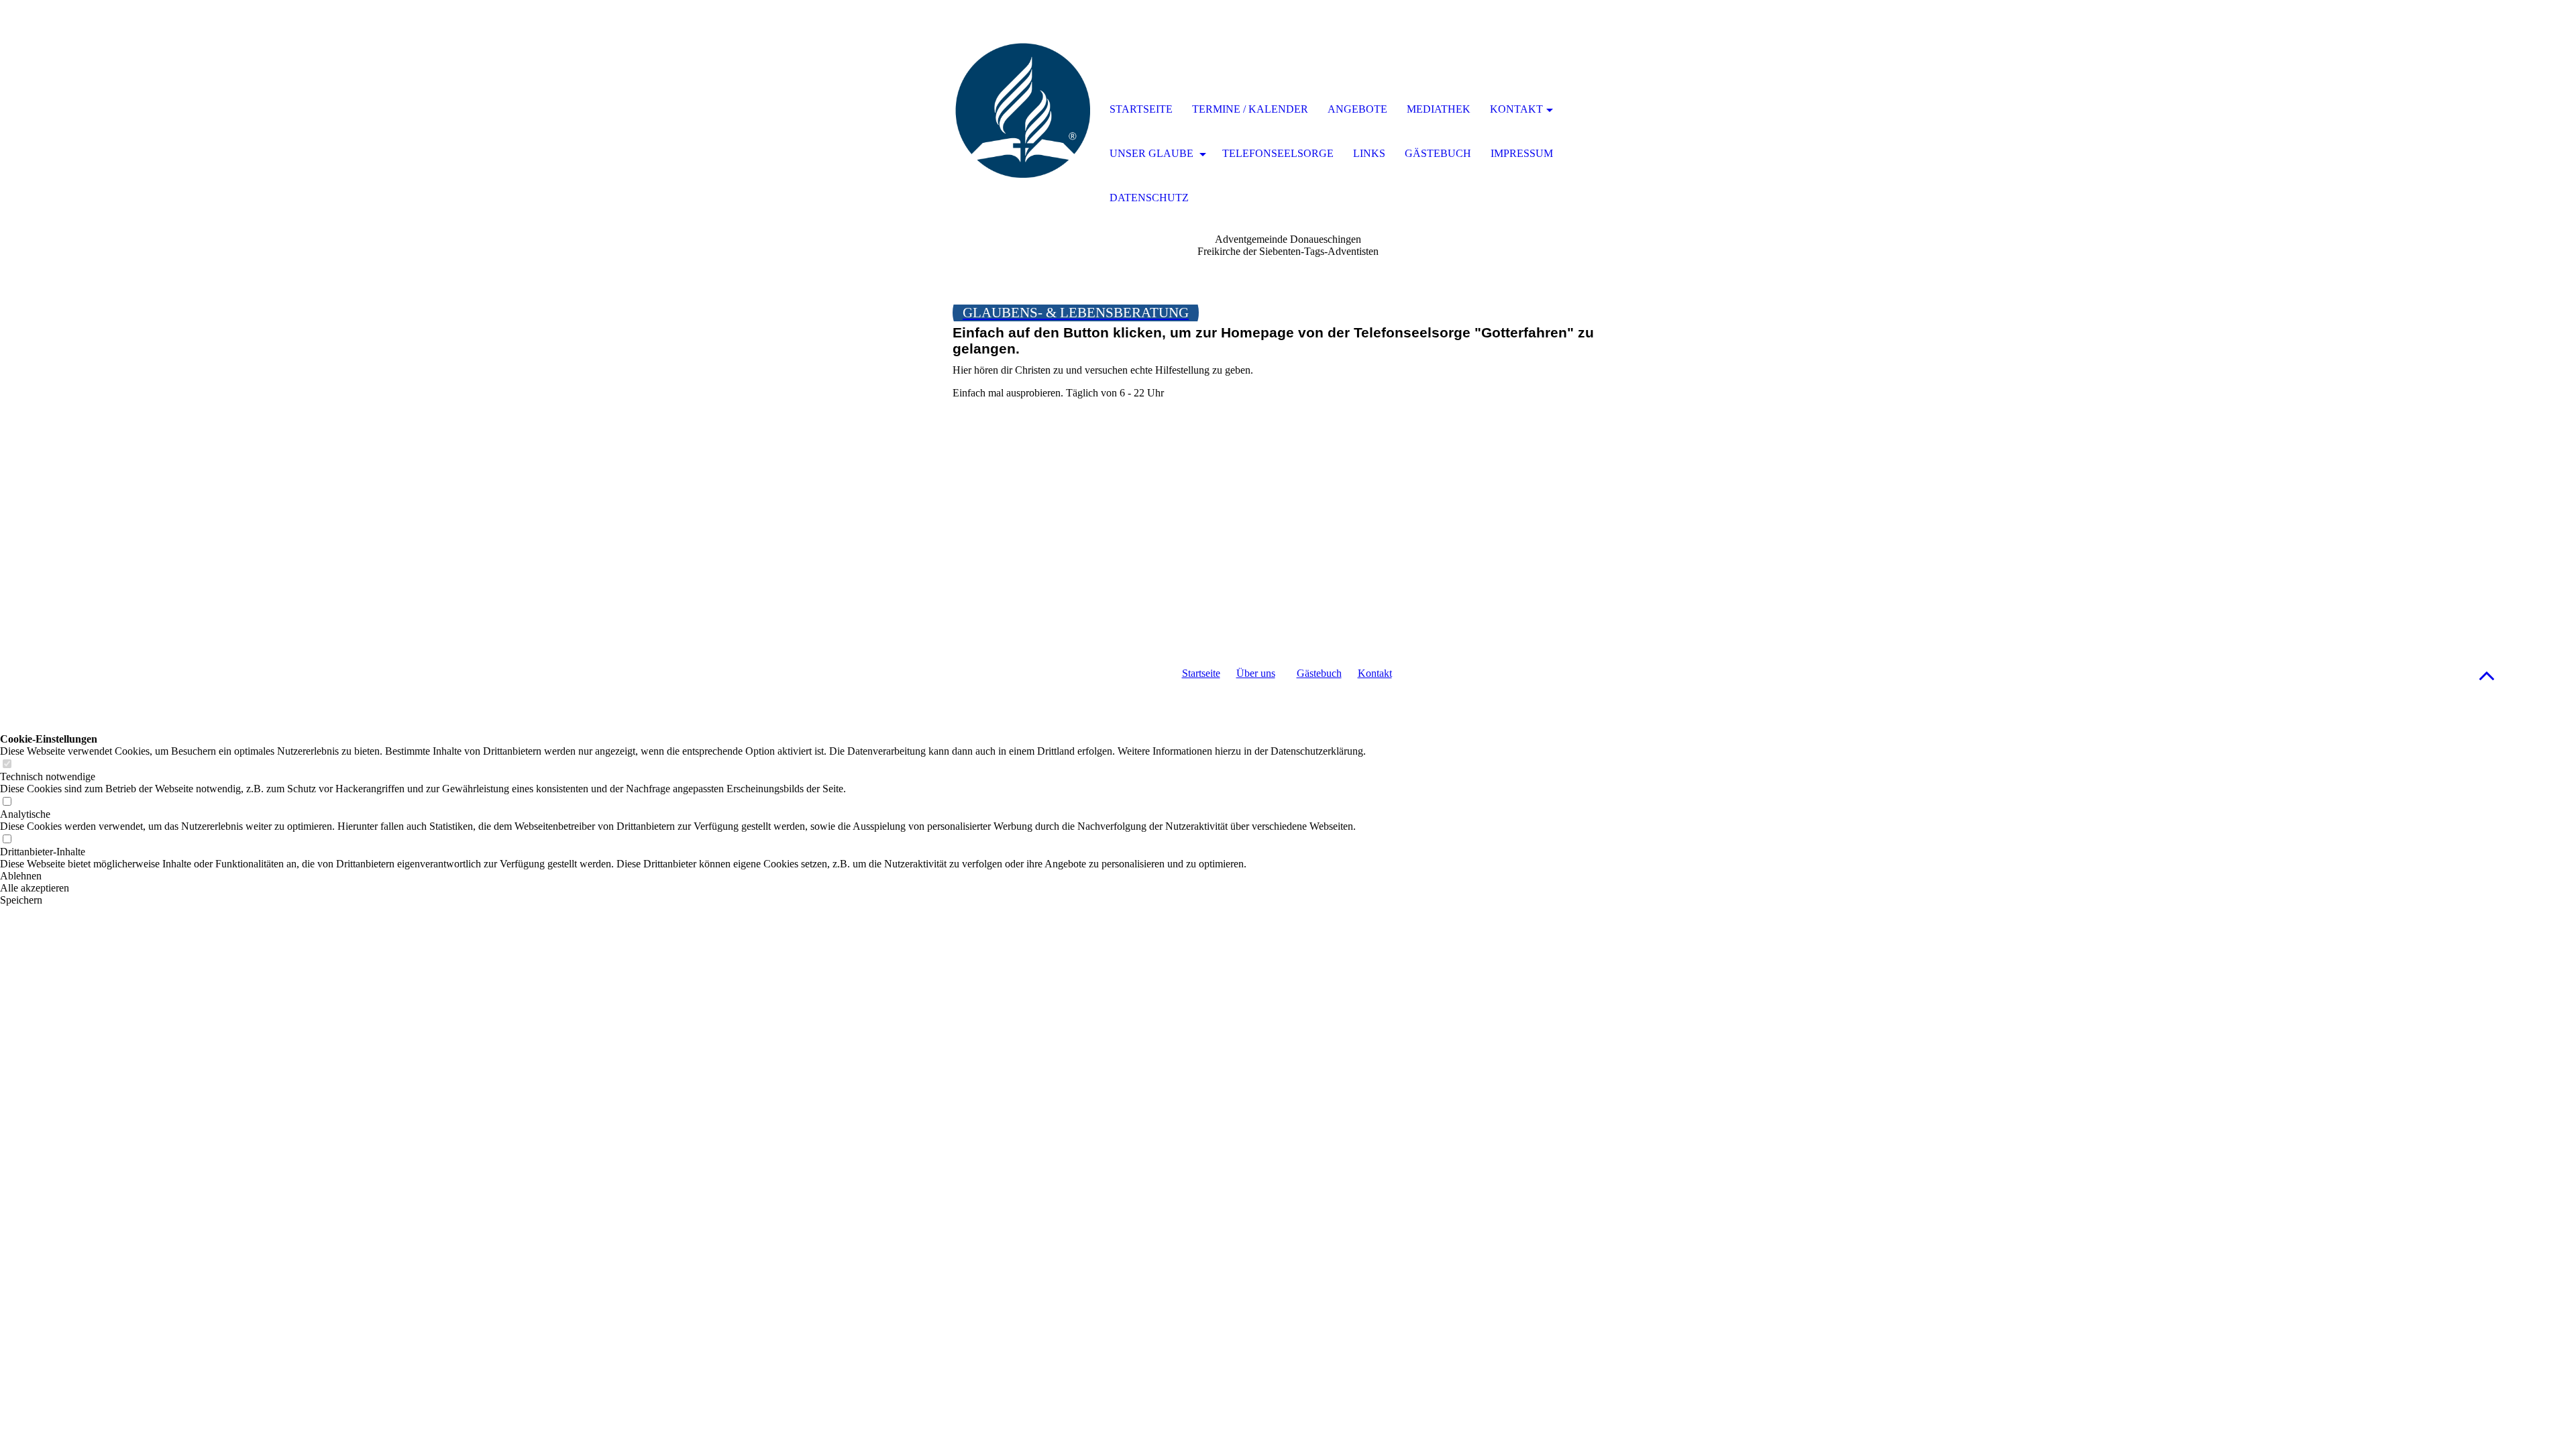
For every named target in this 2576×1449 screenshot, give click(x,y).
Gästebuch (1319, 673)
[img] (1023, 111)
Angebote (1357, 109)
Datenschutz (1149, 198)
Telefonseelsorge (1278, 153)
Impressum (1522, 153)
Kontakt (1375, 673)
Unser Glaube (1153, 153)
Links (1369, 153)
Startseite (1201, 673)
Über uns (1256, 673)
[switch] (7, 764)
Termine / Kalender (1250, 109)
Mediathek (1439, 109)
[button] (2487, 675)
